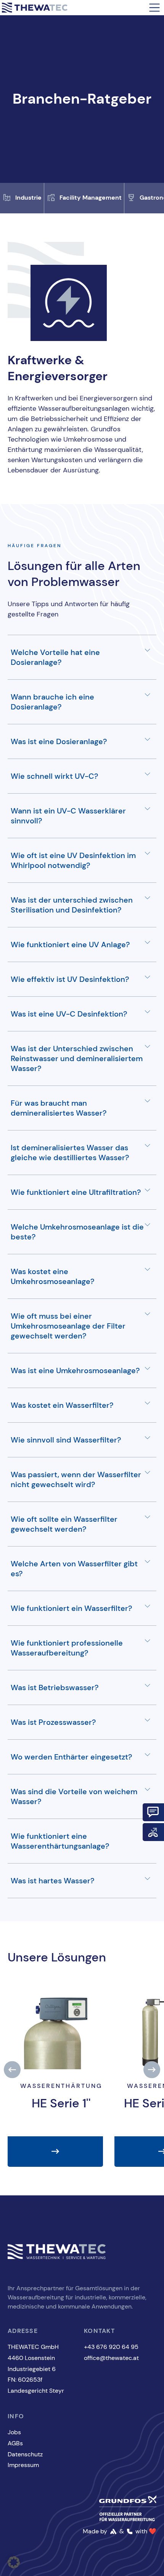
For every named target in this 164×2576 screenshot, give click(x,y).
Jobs (14, 2432)
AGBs (15, 2443)
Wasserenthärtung (61, 2086)
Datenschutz (25, 2454)
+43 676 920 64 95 (111, 2347)
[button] (12, 2069)
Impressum (23, 2465)
